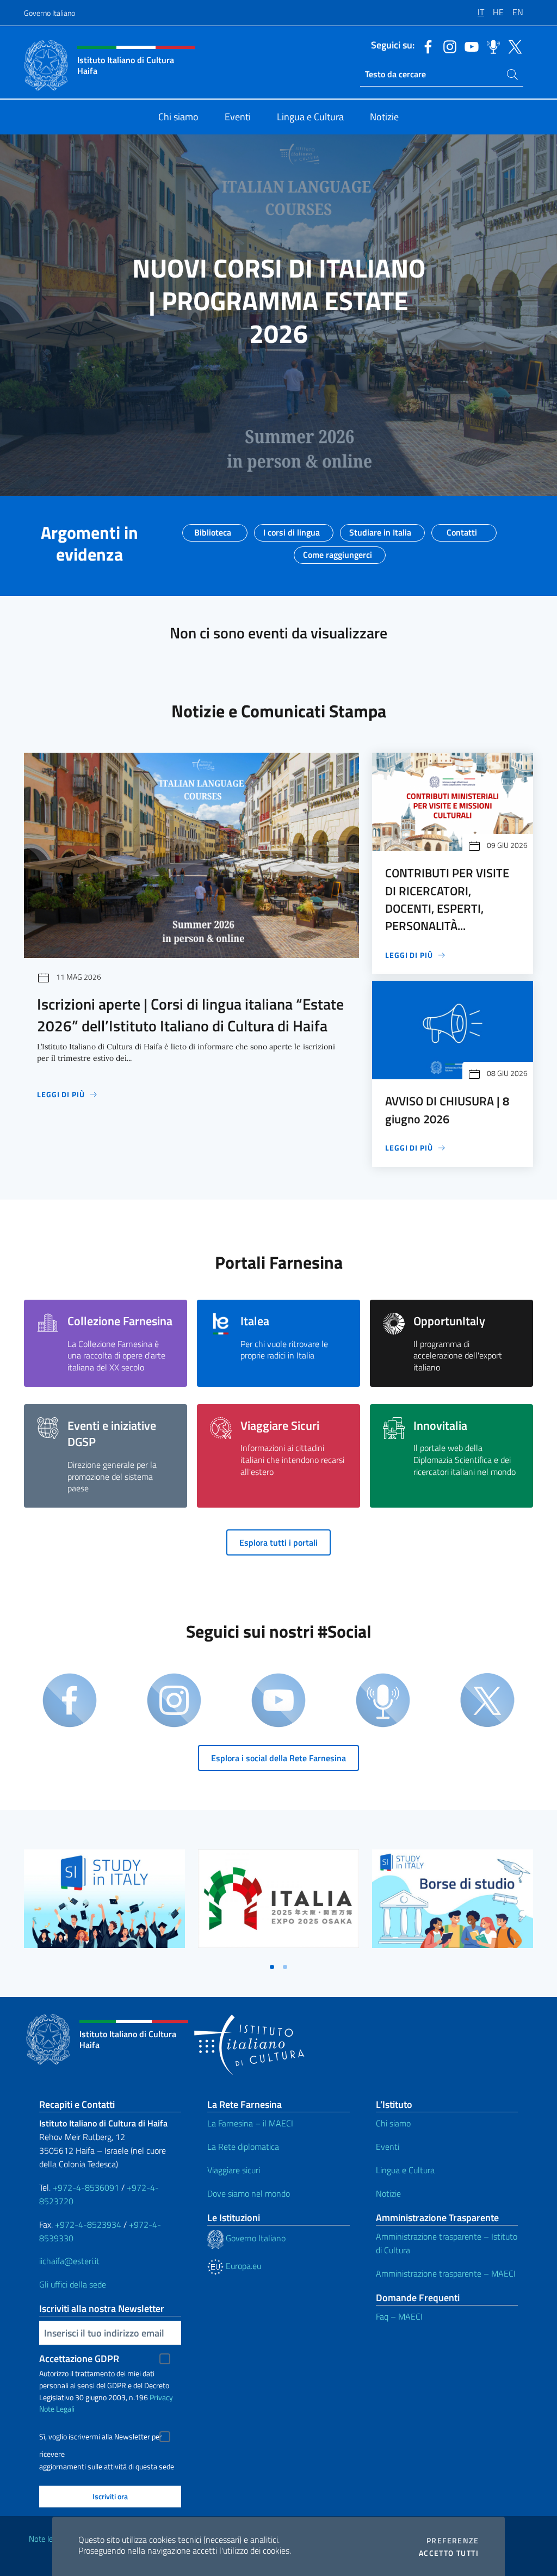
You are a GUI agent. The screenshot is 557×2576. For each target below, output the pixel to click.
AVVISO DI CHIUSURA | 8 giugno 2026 (447, 1110)
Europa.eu (242, 2266)
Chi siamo (393, 2123)
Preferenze (453, 2541)
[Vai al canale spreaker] (491, 46)
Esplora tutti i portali (278, 1542)
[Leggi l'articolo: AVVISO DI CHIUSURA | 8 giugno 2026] (453, 1030)
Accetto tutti (449, 2553)
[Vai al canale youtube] (469, 46)
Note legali (47, 2539)
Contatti (462, 529)
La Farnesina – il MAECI (250, 2123)
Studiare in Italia (380, 529)
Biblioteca (213, 529)
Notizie (388, 2193)
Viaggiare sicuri (234, 2170)
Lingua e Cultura (405, 2170)
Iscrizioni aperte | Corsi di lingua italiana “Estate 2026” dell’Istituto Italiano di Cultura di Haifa (190, 1015)
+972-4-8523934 (88, 2224)
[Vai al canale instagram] (447, 46)
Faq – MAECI (399, 2316)
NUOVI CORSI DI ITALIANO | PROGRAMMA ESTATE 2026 (279, 301)
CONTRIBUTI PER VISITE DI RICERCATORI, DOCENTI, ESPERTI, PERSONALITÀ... (447, 899)
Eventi (388, 2147)
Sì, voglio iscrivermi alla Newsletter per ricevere (101, 2438)
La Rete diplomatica (243, 2147)
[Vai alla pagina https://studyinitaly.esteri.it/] (104, 1899)
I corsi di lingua (292, 529)
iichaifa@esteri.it (69, 2261)
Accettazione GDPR (79, 2359)
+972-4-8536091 (86, 2187)
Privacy (161, 2397)
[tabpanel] (104, 1903)
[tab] (272, 1967)
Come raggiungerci (338, 551)
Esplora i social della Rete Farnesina (278, 1758)
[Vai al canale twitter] (512, 46)
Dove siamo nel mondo (249, 2193)
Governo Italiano (49, 13)
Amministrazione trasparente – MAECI (446, 2273)
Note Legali (57, 2409)
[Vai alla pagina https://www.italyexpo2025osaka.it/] (278, 1899)
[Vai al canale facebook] (425, 46)
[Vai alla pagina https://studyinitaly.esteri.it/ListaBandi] (453, 1899)
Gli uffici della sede (73, 2284)
